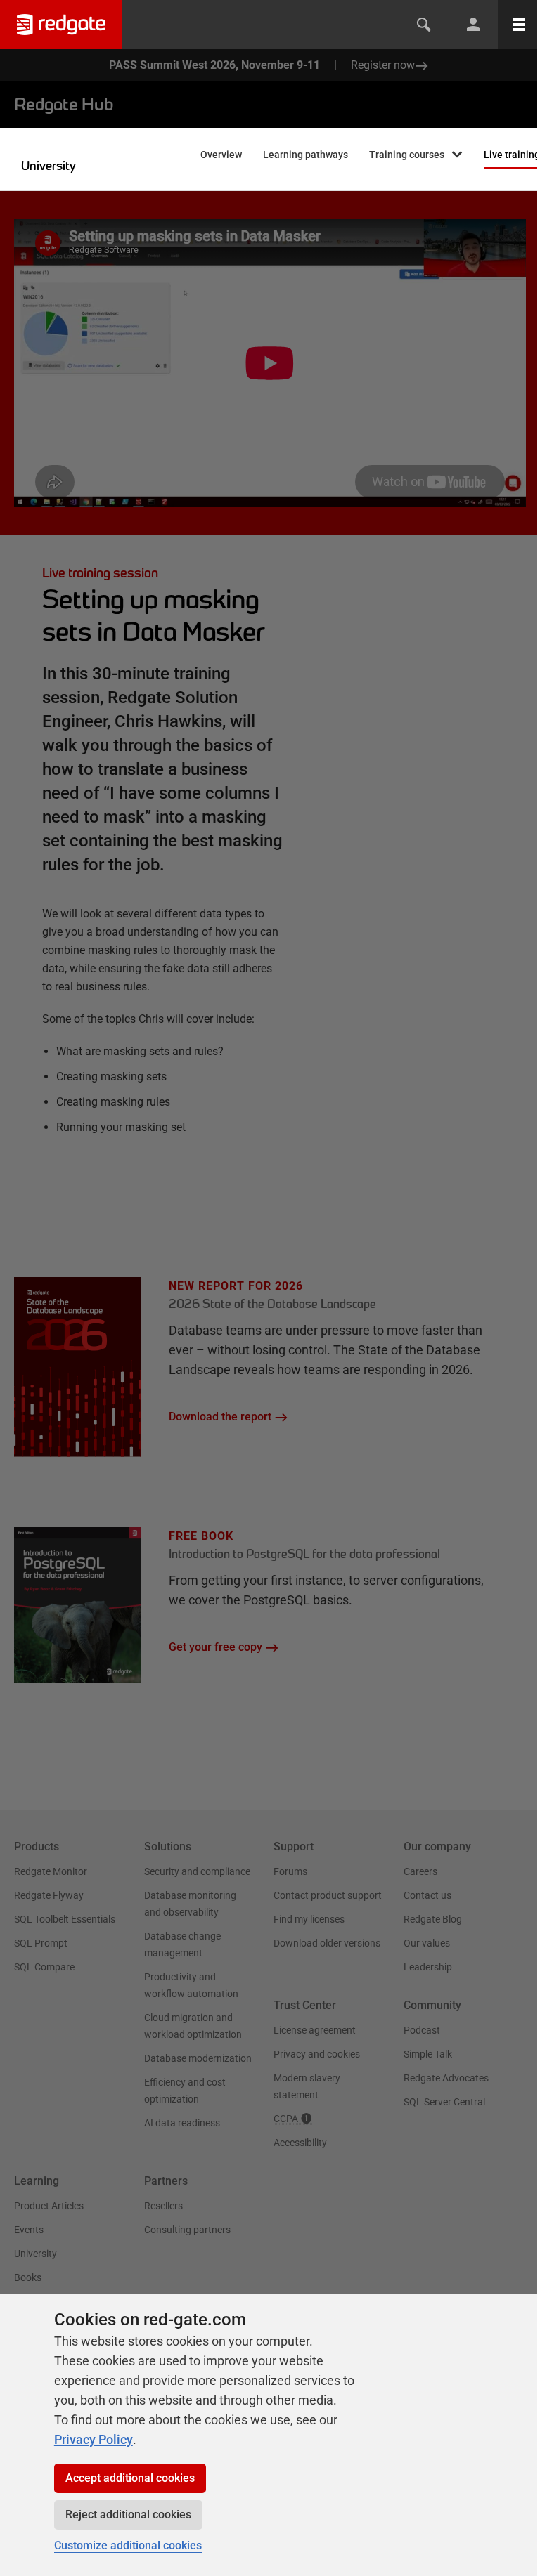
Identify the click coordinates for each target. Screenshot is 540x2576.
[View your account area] (473, 25)
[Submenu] (457, 156)
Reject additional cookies (128, 2515)
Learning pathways (306, 155)
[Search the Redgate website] (424, 25)
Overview (221, 155)
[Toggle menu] (519, 25)
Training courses (407, 155)
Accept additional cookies (130, 2478)
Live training (512, 155)
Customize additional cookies (128, 2545)
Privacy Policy (94, 2439)
